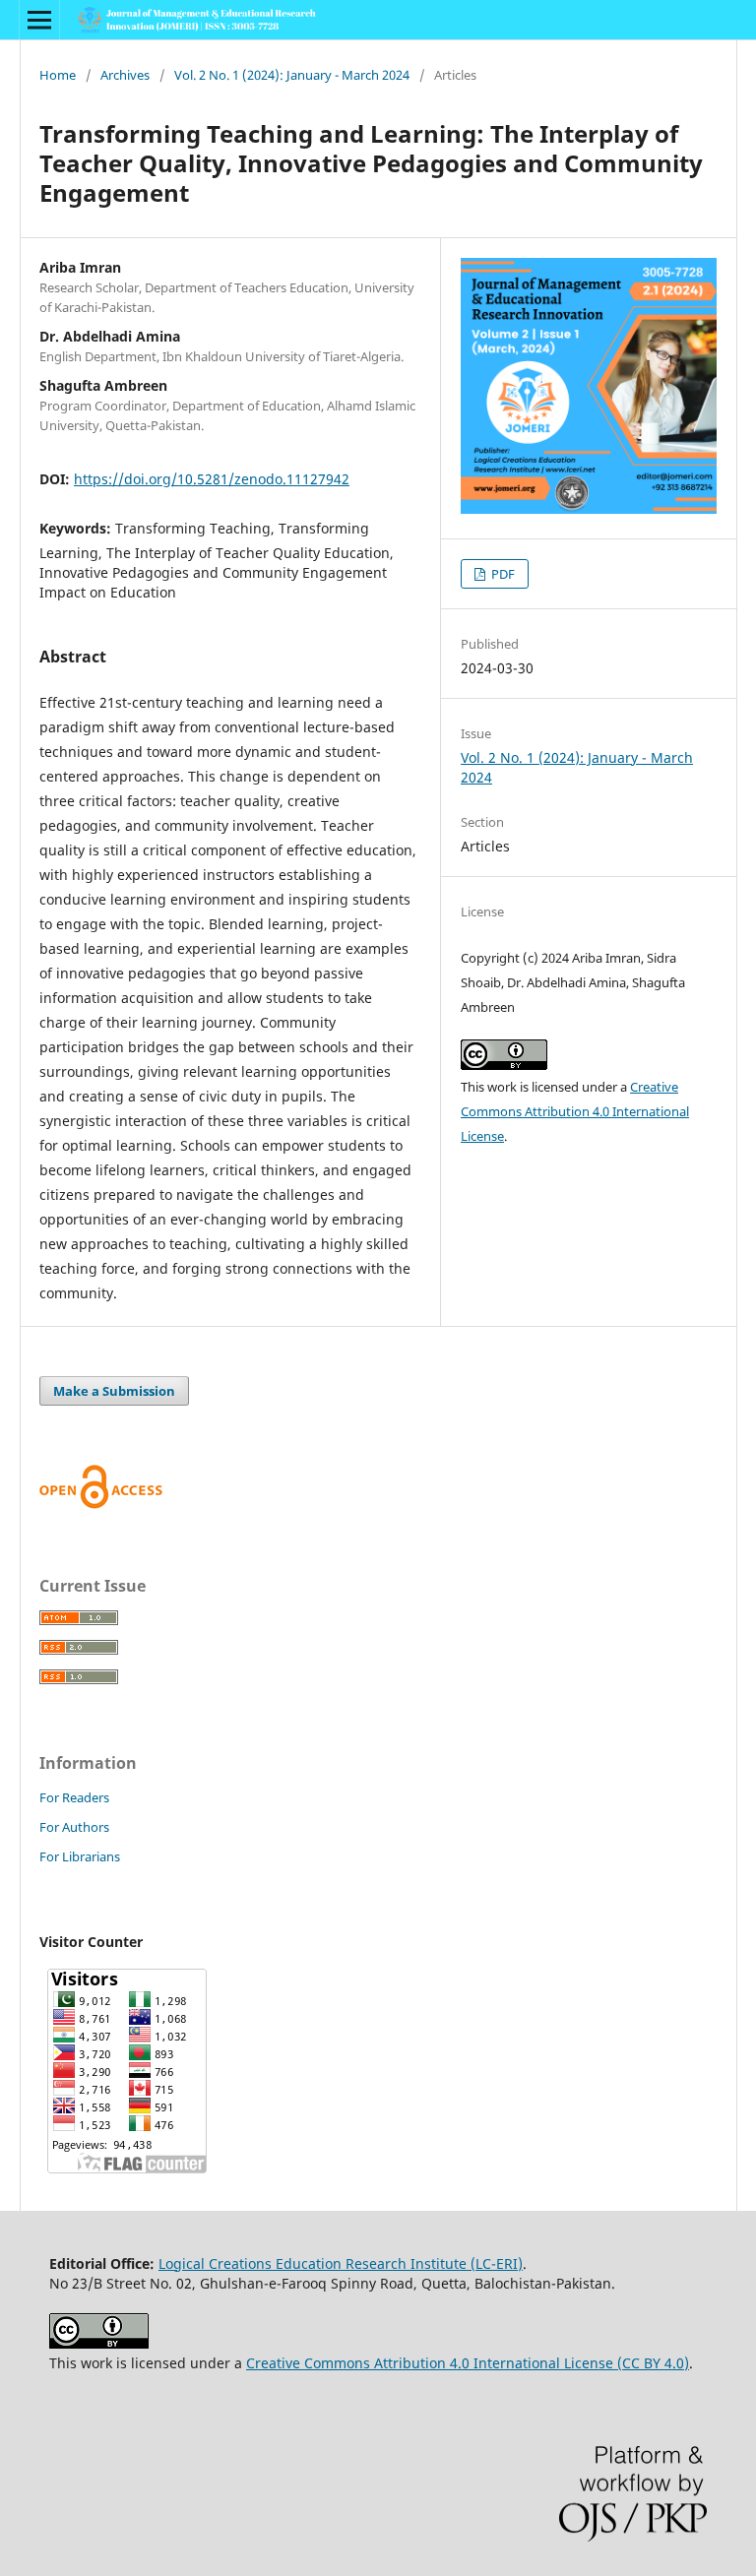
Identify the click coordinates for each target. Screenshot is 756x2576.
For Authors (74, 1827)
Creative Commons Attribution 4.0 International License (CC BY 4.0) (468, 2363)
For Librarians (80, 1856)
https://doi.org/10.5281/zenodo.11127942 (212, 479)
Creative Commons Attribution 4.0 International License (575, 1111)
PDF (502, 574)
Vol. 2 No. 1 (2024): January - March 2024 (292, 75)
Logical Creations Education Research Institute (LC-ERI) (341, 2263)
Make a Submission (114, 1391)
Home (58, 75)
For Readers (74, 1797)
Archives (125, 75)
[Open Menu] (39, 20)
